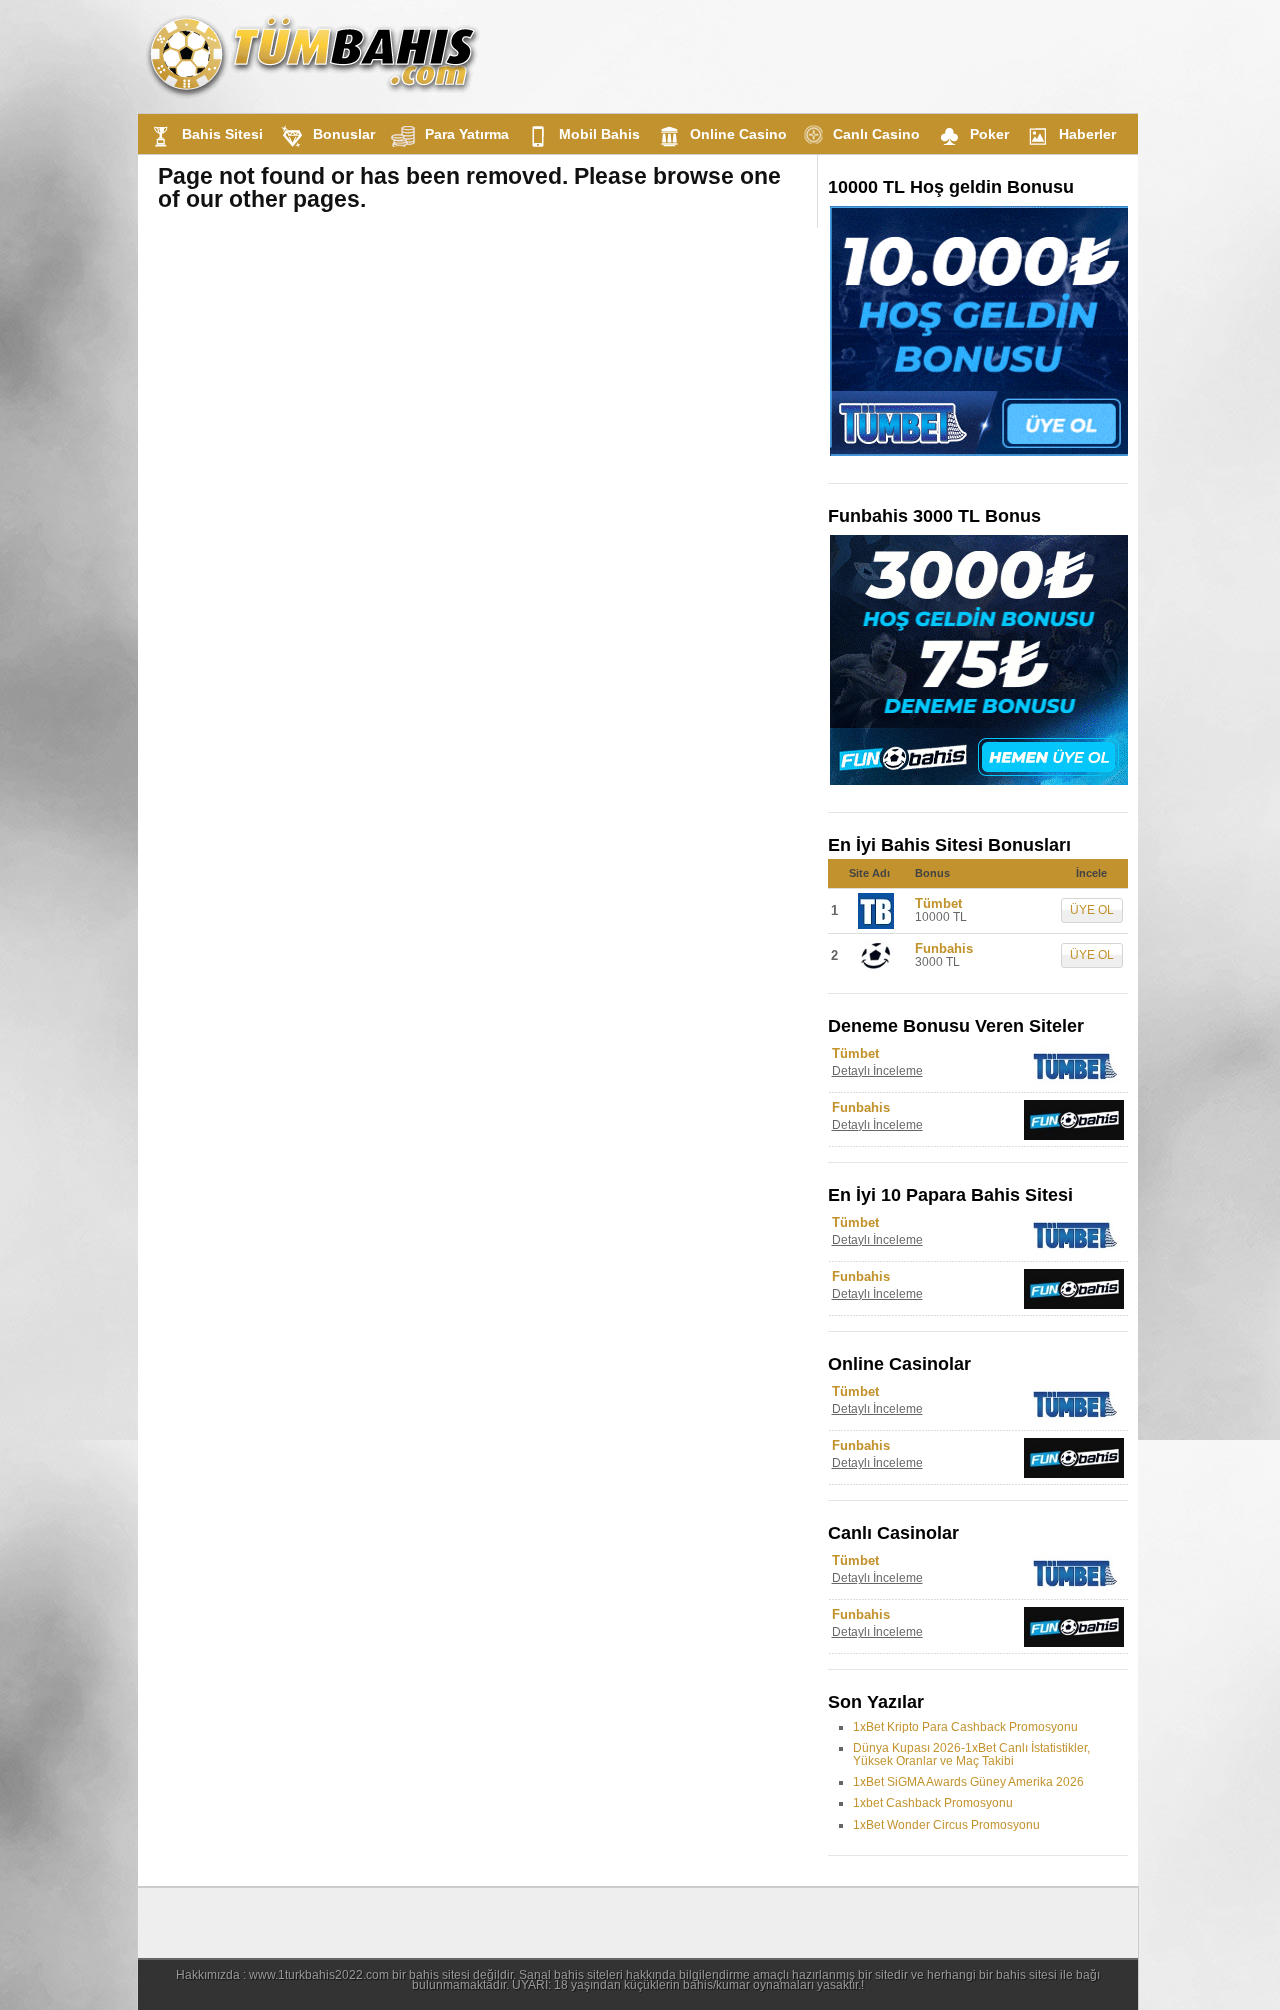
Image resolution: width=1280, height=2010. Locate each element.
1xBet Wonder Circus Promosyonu (946, 1825)
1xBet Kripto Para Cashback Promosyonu (965, 1727)
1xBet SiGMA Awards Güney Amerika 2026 (968, 1782)
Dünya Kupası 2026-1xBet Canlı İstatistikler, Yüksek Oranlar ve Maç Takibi (971, 1754)
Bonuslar (344, 134)
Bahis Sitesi (222, 134)
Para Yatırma (467, 134)
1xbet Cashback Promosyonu (933, 1803)
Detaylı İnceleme (877, 1071)
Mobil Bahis (599, 134)
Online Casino (738, 134)
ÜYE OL (1092, 910)
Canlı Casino (876, 134)
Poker (989, 134)
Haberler (1087, 134)
